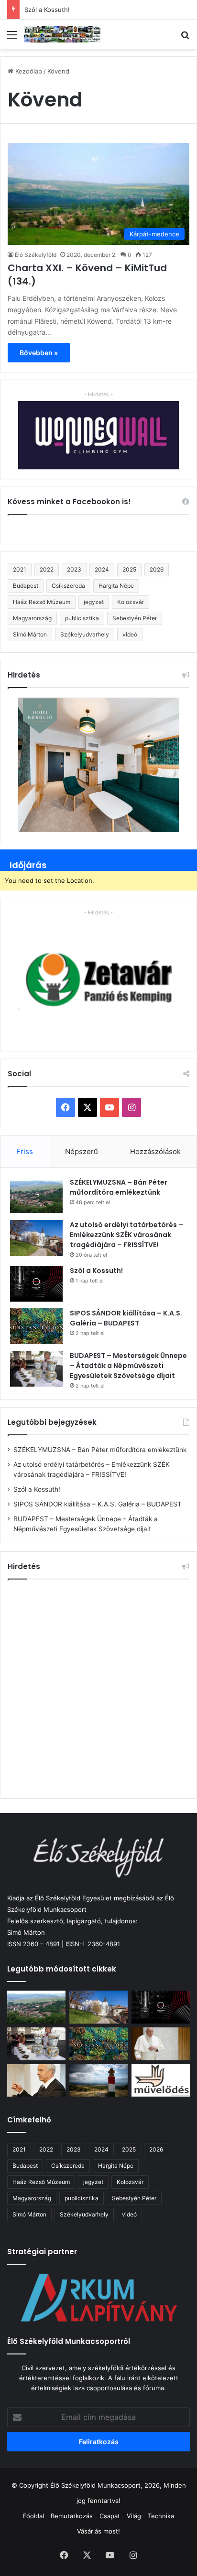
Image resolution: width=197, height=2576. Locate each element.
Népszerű (82, 1151)
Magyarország (32, 618)
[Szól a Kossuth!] (36, 1284)
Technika (161, 2516)
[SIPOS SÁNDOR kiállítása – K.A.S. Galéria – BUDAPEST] (36, 1326)
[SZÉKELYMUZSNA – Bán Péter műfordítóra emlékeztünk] (36, 1195)
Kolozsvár (131, 602)
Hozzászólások (155, 1151)
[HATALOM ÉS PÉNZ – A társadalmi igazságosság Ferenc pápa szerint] (161, 2044)
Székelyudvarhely (85, 634)
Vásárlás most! (98, 2531)
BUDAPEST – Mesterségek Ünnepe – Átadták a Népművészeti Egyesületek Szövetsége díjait (128, 1366)
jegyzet (94, 602)
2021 (20, 569)
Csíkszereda (68, 586)
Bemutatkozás (72, 2516)
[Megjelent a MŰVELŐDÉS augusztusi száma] (161, 2081)
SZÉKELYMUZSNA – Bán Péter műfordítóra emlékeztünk (119, 1187)
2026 (157, 569)
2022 (47, 569)
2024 (102, 569)
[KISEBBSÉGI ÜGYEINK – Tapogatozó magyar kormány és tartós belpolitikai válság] (98, 2081)
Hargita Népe (116, 586)
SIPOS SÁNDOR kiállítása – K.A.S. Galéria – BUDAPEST (126, 1318)
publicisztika (82, 618)
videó (130, 634)
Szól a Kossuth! (47, 10)
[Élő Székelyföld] (62, 34)
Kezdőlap (28, 71)
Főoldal (33, 2516)
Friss (25, 1151)
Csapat (110, 2516)
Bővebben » (39, 353)
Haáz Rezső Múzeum (42, 602)
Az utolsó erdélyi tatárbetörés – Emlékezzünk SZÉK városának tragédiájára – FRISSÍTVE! (126, 1235)
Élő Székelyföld (36, 255)
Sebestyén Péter (135, 618)
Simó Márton (30, 634)
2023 (74, 569)
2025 (129, 569)
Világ (134, 2516)
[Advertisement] (98, 1687)
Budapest (26, 586)
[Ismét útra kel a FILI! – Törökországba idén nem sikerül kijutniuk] (36, 2081)
